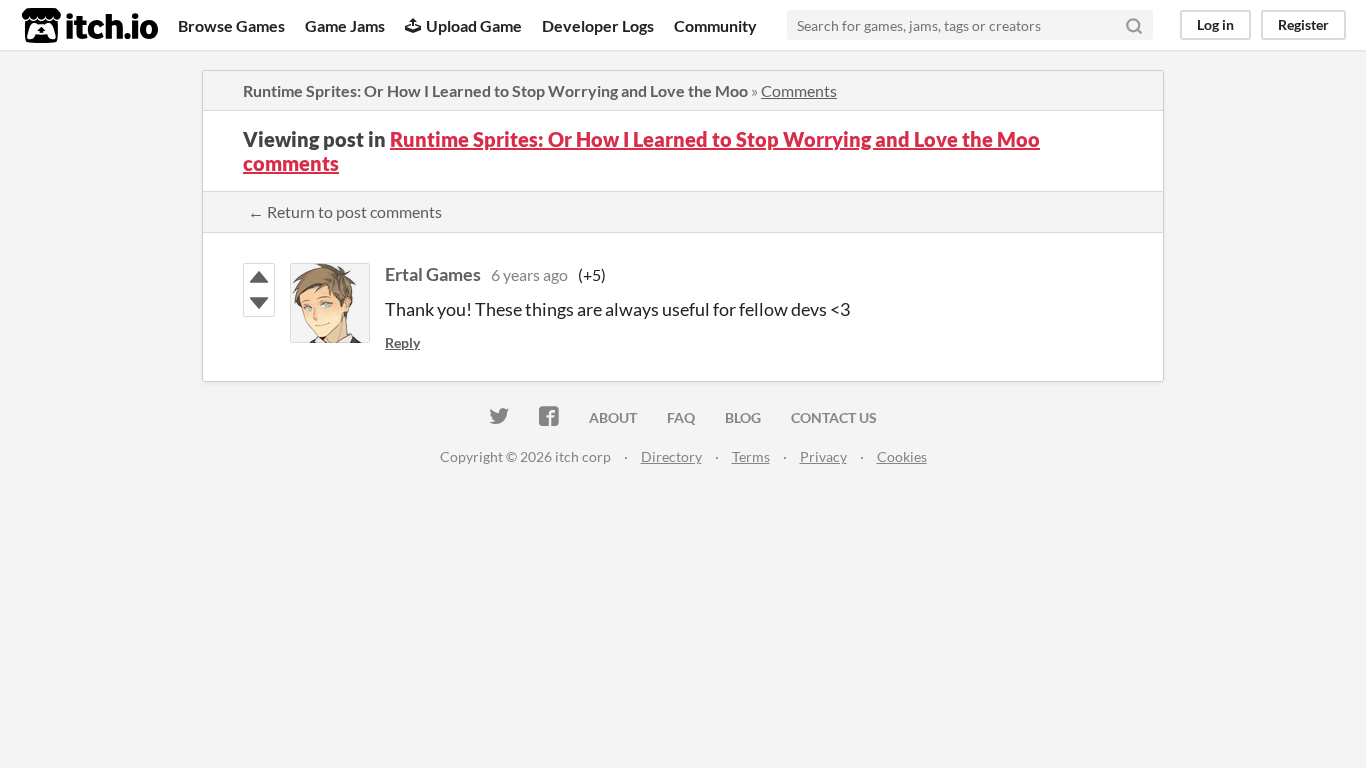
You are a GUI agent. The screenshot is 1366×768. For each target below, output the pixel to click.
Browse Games (231, 25)
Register (1303, 24)
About (613, 417)
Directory (671, 456)
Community (715, 25)
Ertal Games (433, 274)
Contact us (834, 417)
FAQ (681, 417)
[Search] (1134, 25)
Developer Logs (598, 25)
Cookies (902, 456)
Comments (799, 90)
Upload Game (474, 25)
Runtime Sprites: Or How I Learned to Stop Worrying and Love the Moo (495, 90)
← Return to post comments (345, 211)
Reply (402, 342)
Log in (1215, 24)
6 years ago (529, 274)
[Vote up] (259, 277)
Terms (751, 456)
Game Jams (345, 25)
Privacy (823, 456)
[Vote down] (259, 303)
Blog (743, 417)
